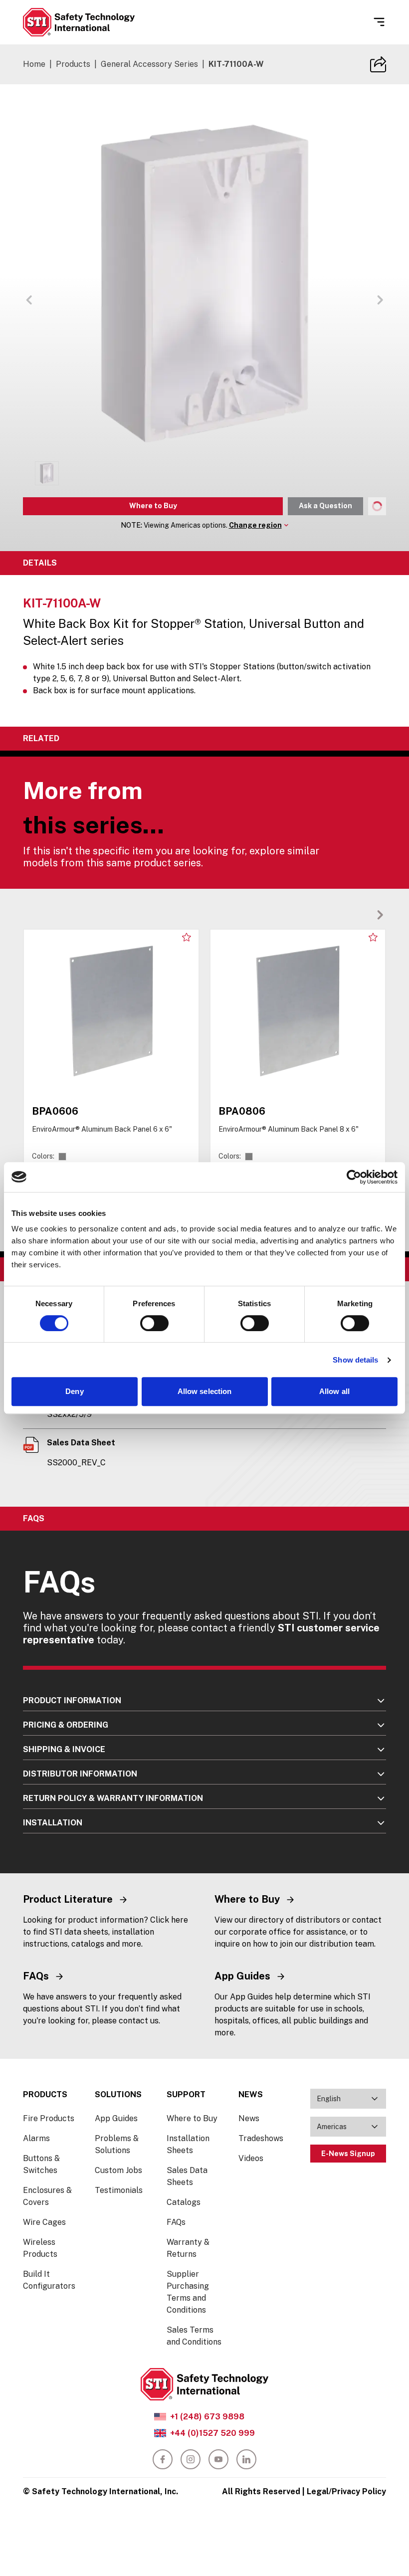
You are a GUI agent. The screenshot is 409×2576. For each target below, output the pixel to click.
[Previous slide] (364, 915)
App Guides (116, 2118)
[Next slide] (380, 915)
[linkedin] (246, 2459)
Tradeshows (261, 2138)
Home (34, 64)
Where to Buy (153, 506)
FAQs (176, 2222)
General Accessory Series (149, 64)
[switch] (154, 1323)
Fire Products (49, 2118)
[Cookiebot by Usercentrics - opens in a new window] (354, 1177)
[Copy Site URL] (378, 64)
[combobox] (348, 2099)
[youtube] (218, 2459)
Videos (251, 2158)
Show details (355, 1360)
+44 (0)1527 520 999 (212, 2433)
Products (73, 64)
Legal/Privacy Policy (346, 2491)
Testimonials (119, 2190)
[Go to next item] (380, 300)
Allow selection (205, 1391)
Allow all (334, 1391)
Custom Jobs (118, 2170)
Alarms (36, 2138)
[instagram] (191, 2459)
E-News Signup (348, 2154)
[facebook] (163, 2459)
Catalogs (184, 2202)
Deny (74, 1391)
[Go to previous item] (29, 300)
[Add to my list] (187, 937)
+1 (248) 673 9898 (207, 2417)
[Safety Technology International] (79, 22)
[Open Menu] (379, 22)
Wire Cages (44, 2222)
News (249, 2118)
